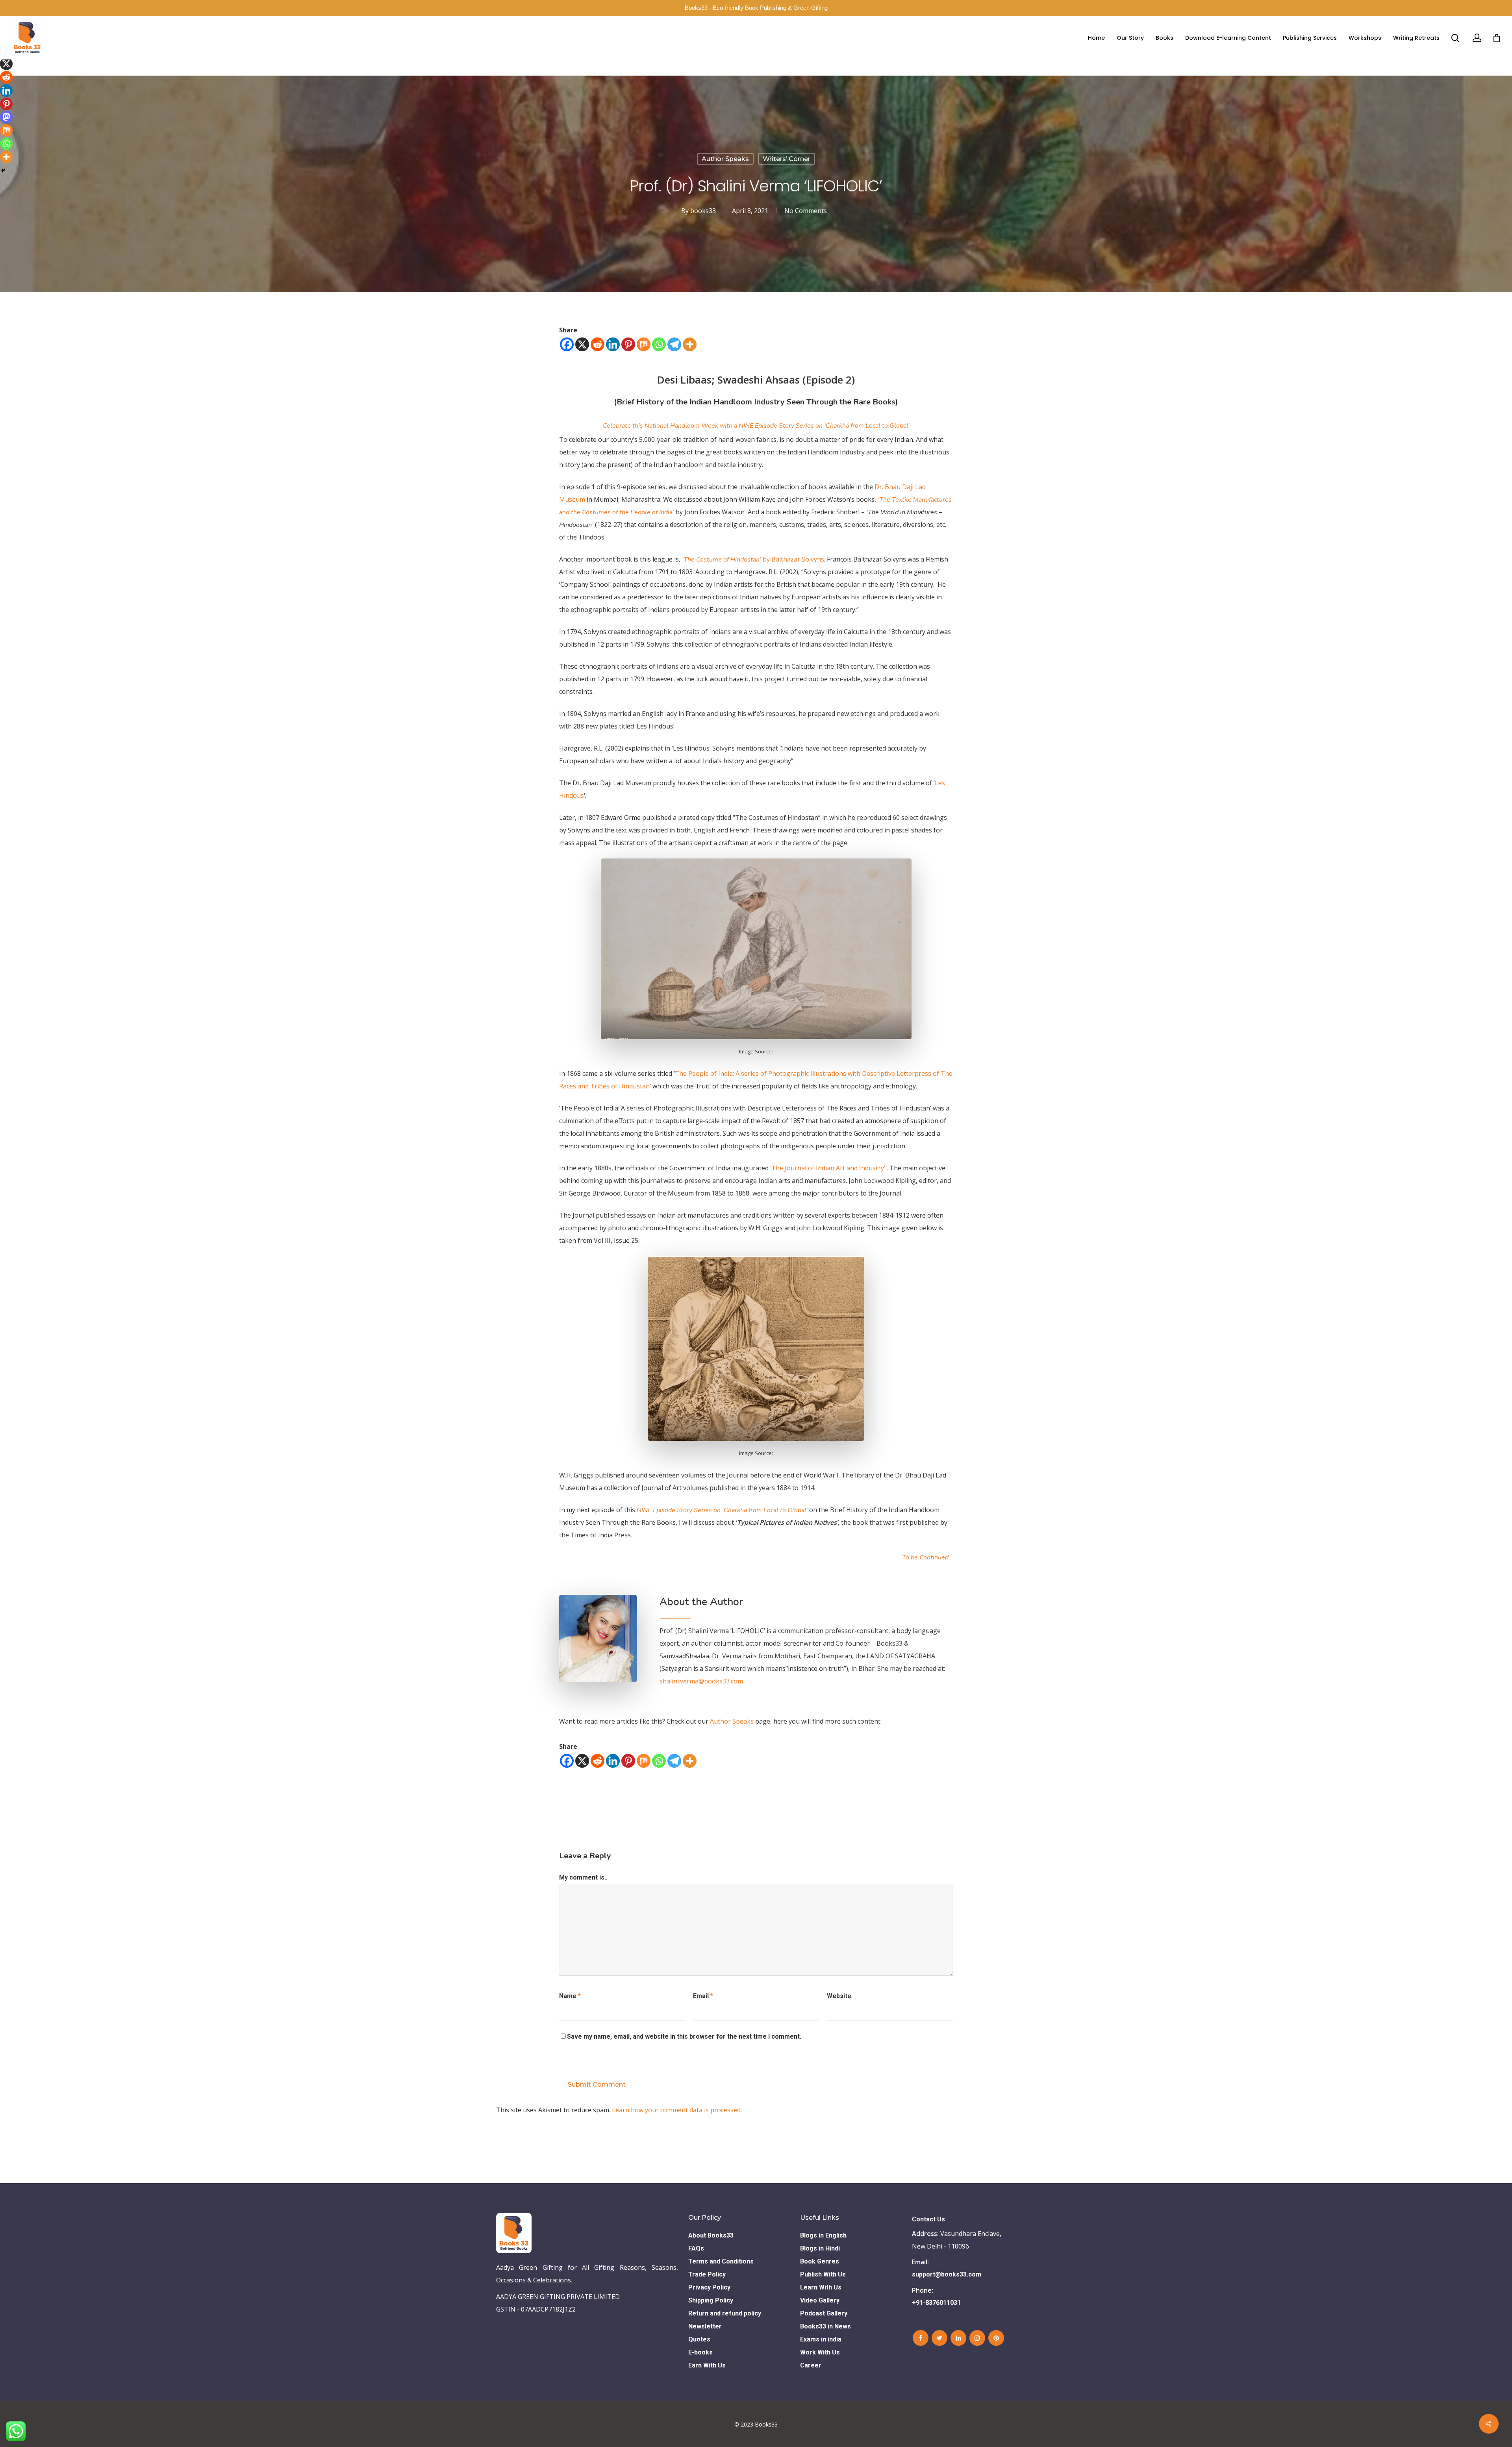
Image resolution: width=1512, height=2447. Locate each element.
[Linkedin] (613, 344)
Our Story (1130, 38)
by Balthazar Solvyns (753, 559)
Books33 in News (825, 2326)
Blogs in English (823, 2235)
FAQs (696, 2248)
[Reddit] (598, 344)
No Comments (806, 211)
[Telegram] (674, 344)
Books (1165, 38)
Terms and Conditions (721, 2261)
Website (839, 1996)
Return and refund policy (725, 2313)
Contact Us (928, 2219)
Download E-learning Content (1228, 38)
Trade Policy (707, 2274)
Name (570, 1996)
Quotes (699, 2339)
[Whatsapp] (659, 344)
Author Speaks (725, 159)
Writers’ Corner (787, 159)
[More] (690, 344)
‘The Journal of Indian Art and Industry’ (828, 1168)
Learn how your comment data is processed (676, 2110)
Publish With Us (823, 2274)
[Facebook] (567, 344)
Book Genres (820, 2261)
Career (811, 2365)
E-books (700, 2352)
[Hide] (3, 171)
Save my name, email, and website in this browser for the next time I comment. (684, 2036)
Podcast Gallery (824, 2313)
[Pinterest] (628, 344)
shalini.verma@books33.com (701, 1681)
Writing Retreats (1416, 38)
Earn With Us (707, 2365)
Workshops (1365, 38)
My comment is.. (583, 1877)
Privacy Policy (709, 2287)
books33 (703, 211)
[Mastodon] (6, 117)
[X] (582, 344)
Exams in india (821, 2339)
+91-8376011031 (936, 2303)
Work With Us (820, 2352)
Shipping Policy (711, 2300)
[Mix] (644, 344)
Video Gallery (820, 2300)
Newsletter (705, 2326)
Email (703, 1996)
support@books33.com (947, 2274)
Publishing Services (1310, 38)
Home (1096, 38)
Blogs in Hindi (820, 2248)
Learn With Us (821, 2287)
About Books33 (711, 2235)
